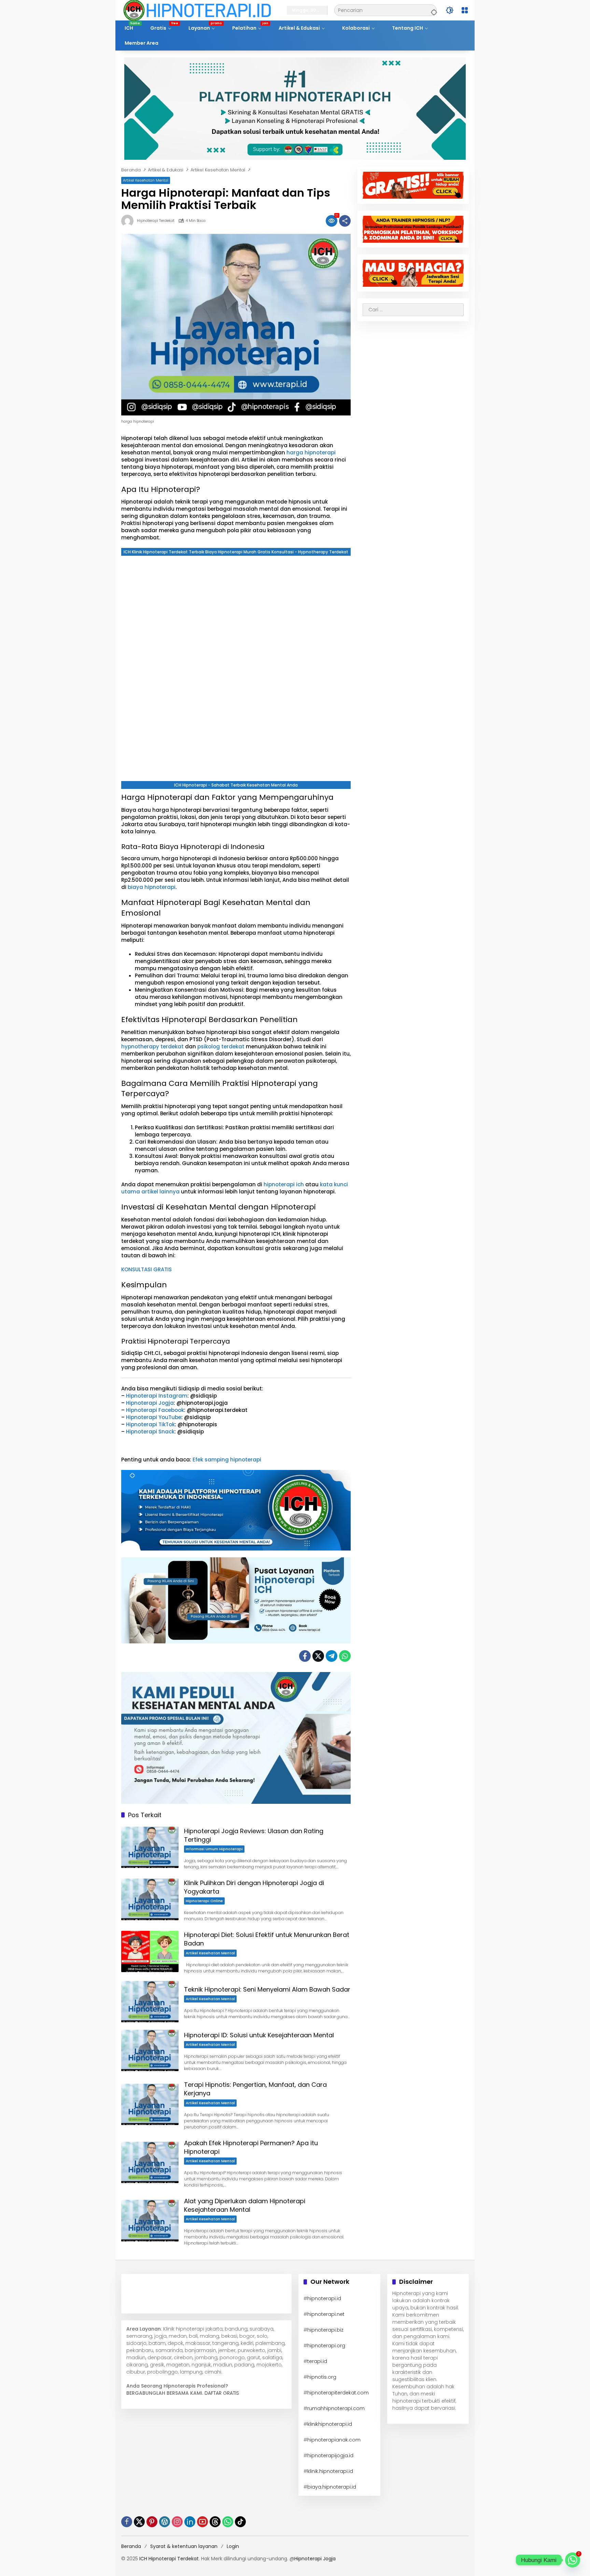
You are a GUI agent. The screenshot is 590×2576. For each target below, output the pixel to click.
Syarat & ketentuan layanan (184, 2546)
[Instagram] (177, 2522)
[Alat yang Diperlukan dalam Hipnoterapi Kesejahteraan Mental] (150, 2220)
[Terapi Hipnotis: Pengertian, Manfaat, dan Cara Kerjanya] (150, 2104)
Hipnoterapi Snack (150, 1432)
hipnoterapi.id (324, 2298)
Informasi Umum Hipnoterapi (214, 1849)
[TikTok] (240, 2522)
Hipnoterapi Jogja (150, 1403)
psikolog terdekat (221, 1046)
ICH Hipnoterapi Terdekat (169, 2559)
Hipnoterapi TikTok (150, 1424)
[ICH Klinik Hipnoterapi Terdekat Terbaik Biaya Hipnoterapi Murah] (197, 10)
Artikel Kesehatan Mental (146, 180)
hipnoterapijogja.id (330, 2455)
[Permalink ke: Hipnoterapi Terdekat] (129, 221)
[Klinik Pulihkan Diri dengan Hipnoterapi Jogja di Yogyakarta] (150, 1899)
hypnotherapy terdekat (152, 1046)
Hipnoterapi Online (204, 1901)
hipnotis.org (322, 2377)
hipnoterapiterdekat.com (338, 2393)
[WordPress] (165, 2522)
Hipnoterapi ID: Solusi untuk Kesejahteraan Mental (259, 2035)
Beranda (131, 2546)
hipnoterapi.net (326, 2314)
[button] (433, 10)
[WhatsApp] (345, 1656)
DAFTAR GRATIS (222, 2393)
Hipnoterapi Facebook (155, 1410)
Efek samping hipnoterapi (226, 1460)
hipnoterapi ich (284, 1184)
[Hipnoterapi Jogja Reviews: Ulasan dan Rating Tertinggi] (150, 1847)
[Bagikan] (345, 221)
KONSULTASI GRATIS (146, 1269)
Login (233, 2546)
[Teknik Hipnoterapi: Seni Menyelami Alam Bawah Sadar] (150, 2002)
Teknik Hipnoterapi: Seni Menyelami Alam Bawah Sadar (267, 1989)
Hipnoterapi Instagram (157, 1396)
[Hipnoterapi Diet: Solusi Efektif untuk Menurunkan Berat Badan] (150, 1951)
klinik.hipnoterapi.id (330, 2471)
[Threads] (215, 2522)
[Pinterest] (152, 2522)
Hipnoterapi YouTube (154, 1417)
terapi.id (317, 2361)
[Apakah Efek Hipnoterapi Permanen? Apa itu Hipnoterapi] (150, 2162)
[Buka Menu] (465, 10)
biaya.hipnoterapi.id (332, 2487)
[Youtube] (202, 2522)
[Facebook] (305, 1656)
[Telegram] (332, 1656)
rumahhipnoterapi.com (336, 2408)
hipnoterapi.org (326, 2346)
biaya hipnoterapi (152, 887)
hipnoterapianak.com (334, 2440)
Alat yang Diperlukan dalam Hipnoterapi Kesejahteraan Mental (245, 2205)
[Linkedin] (190, 2522)
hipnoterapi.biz (325, 2330)
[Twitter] (318, 1656)
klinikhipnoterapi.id (330, 2424)
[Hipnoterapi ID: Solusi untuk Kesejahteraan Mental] (150, 2050)
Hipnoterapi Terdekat (156, 221)
